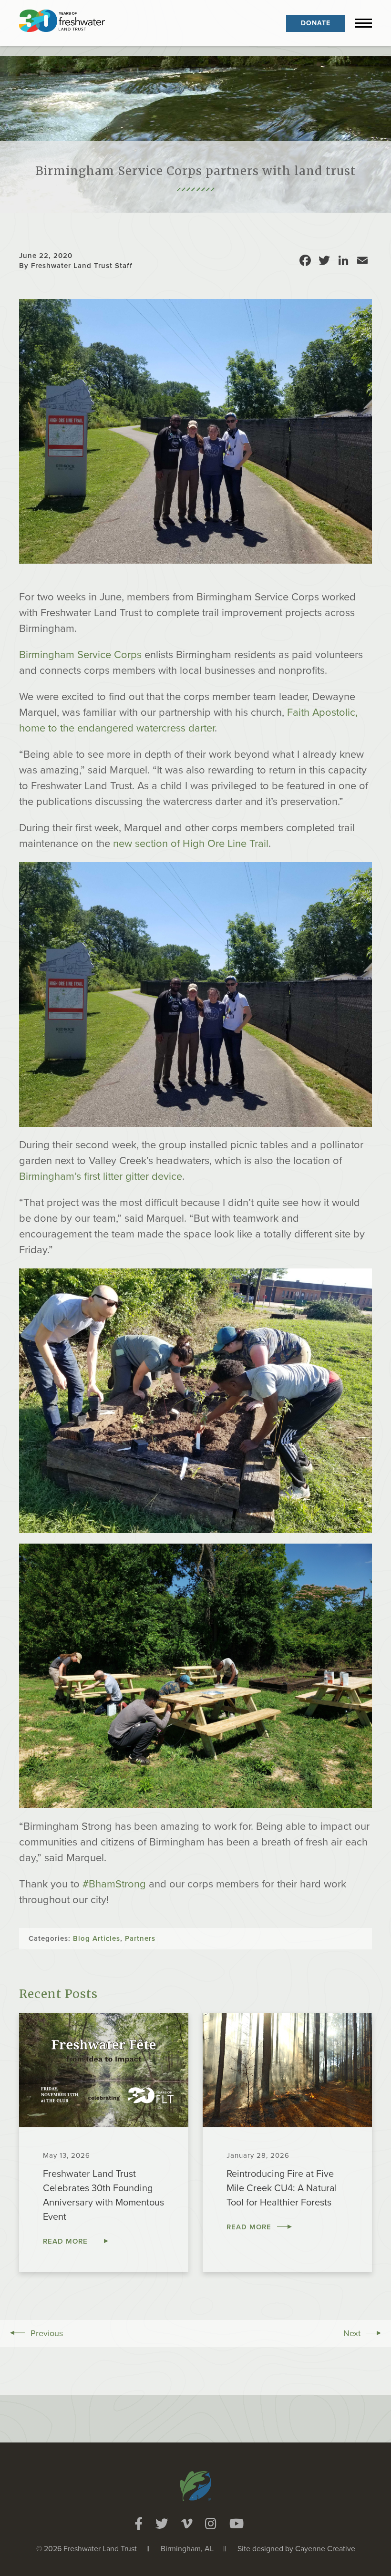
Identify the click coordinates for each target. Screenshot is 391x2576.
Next (352, 2333)
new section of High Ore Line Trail (191, 844)
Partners (140, 1938)
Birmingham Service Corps (80, 655)
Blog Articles (97, 1938)
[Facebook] (139, 2524)
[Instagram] (211, 2524)
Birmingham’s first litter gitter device (101, 1176)
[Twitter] (162, 2524)
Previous (47, 2333)
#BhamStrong (114, 1884)
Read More (65, 2241)
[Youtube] (237, 2524)
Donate (316, 23)
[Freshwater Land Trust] (62, 23)
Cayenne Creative (325, 2549)
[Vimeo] (187, 2524)
